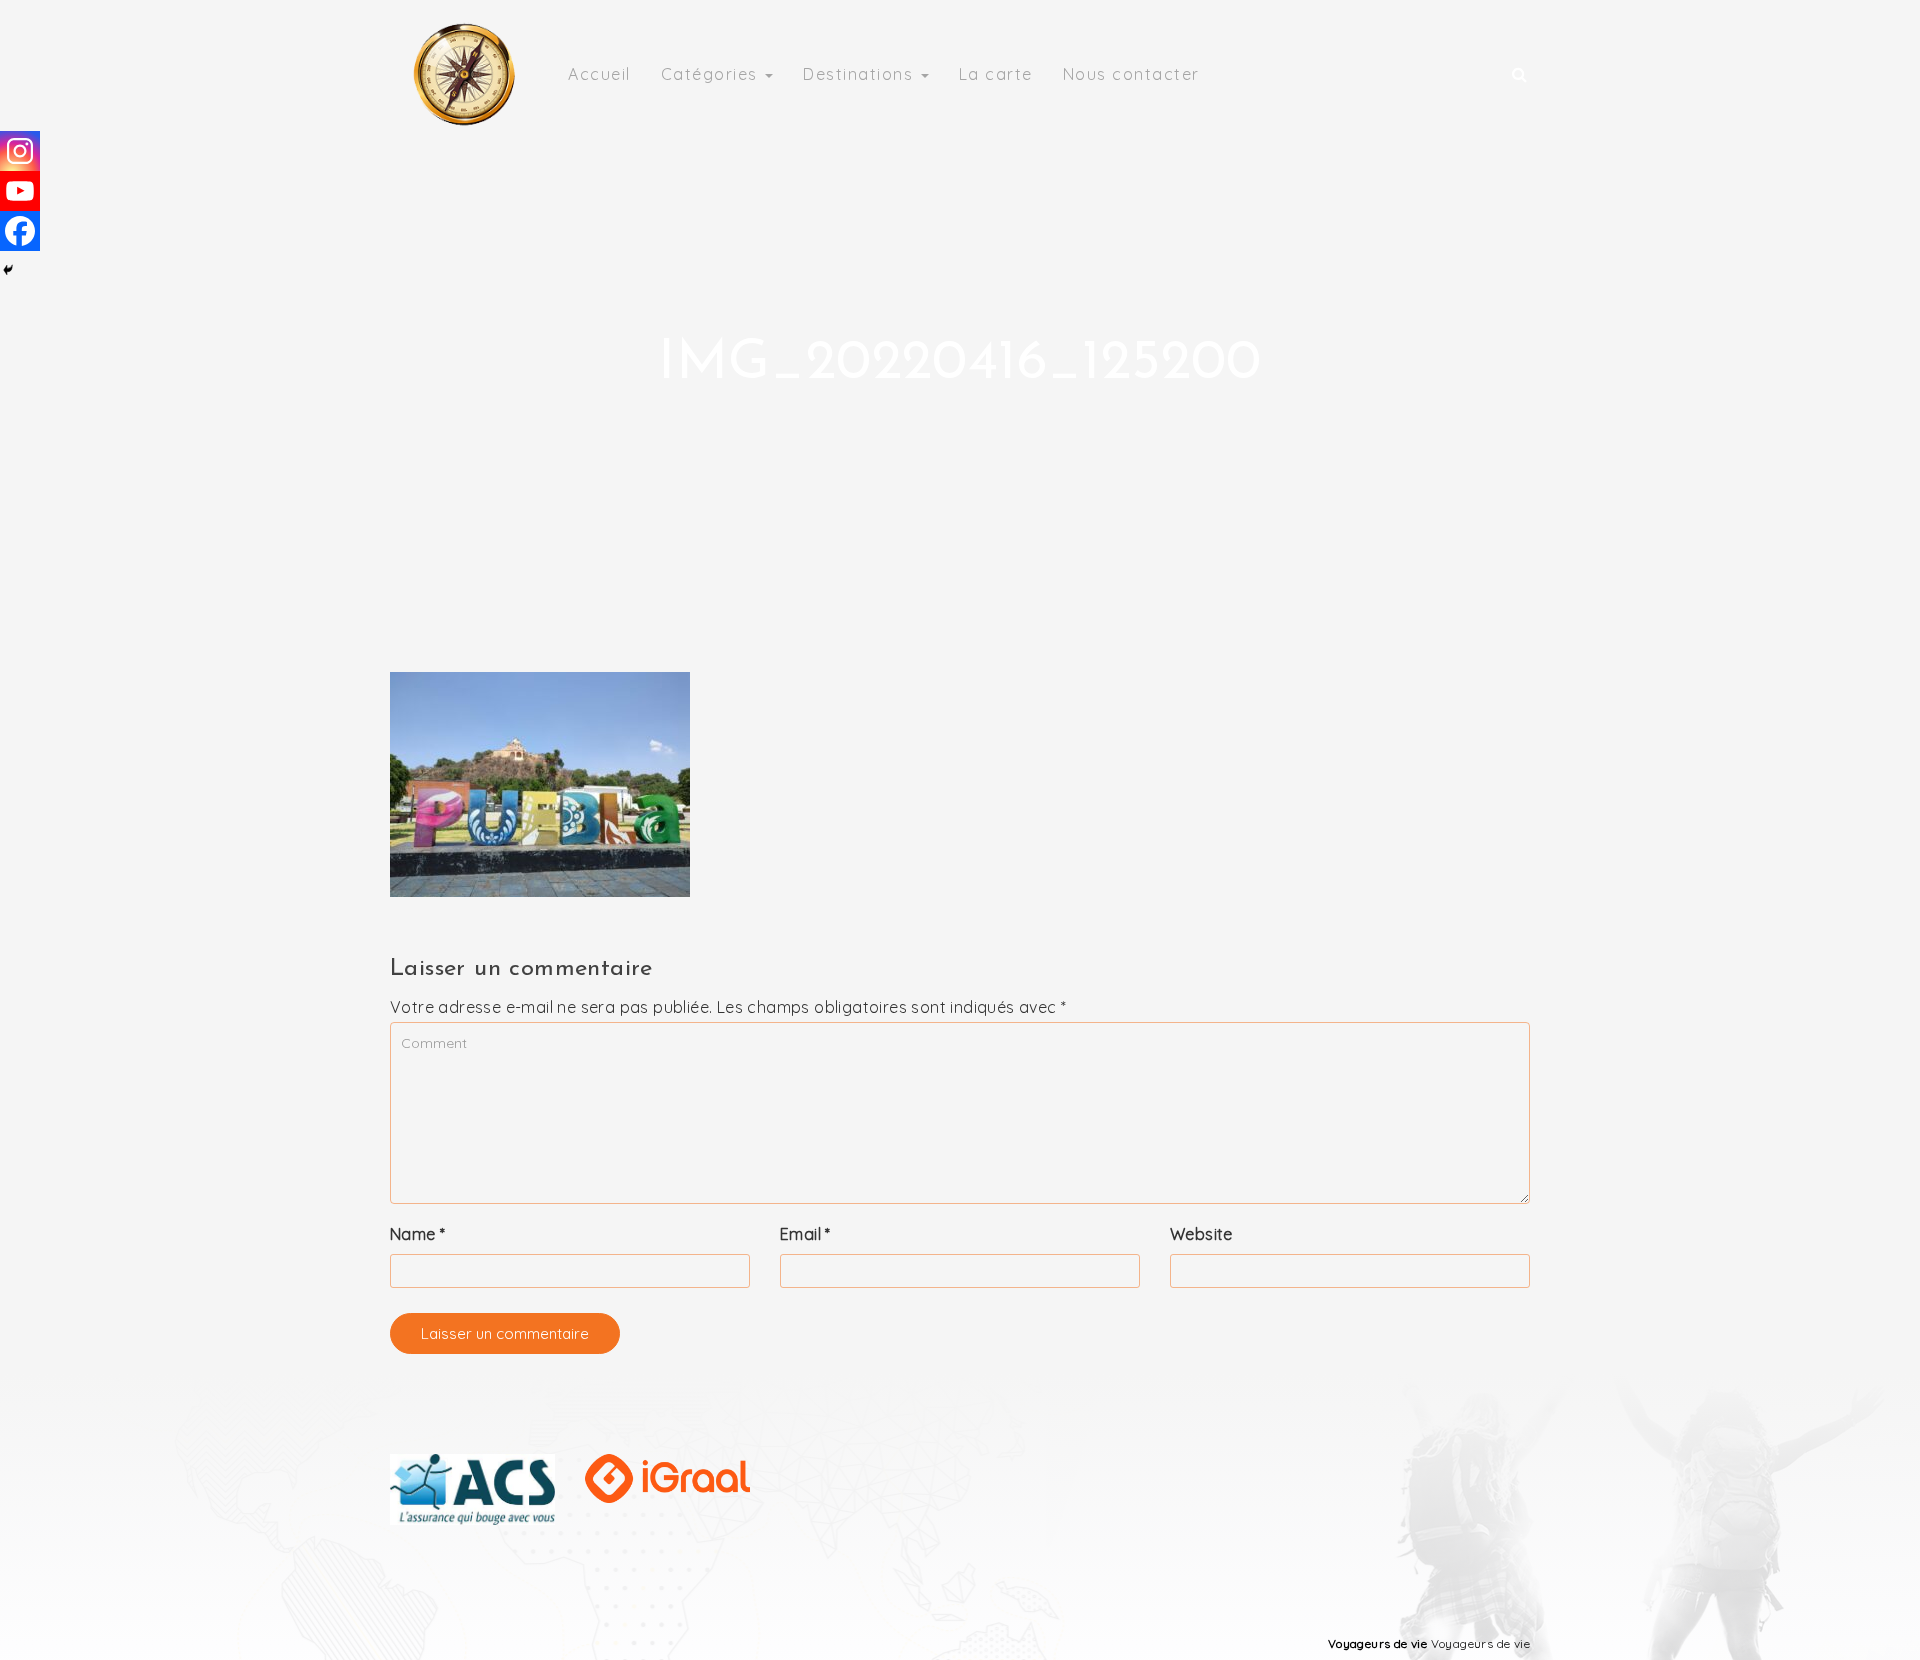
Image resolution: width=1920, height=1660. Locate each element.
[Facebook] (20, 231)
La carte (996, 74)
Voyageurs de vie (1377, 1643)
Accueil (599, 74)
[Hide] (8, 270)
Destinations (861, 74)
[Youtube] (20, 191)
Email (805, 1234)
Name (417, 1234)
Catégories (712, 74)
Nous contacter (1131, 74)
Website (1201, 1234)
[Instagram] (20, 151)
